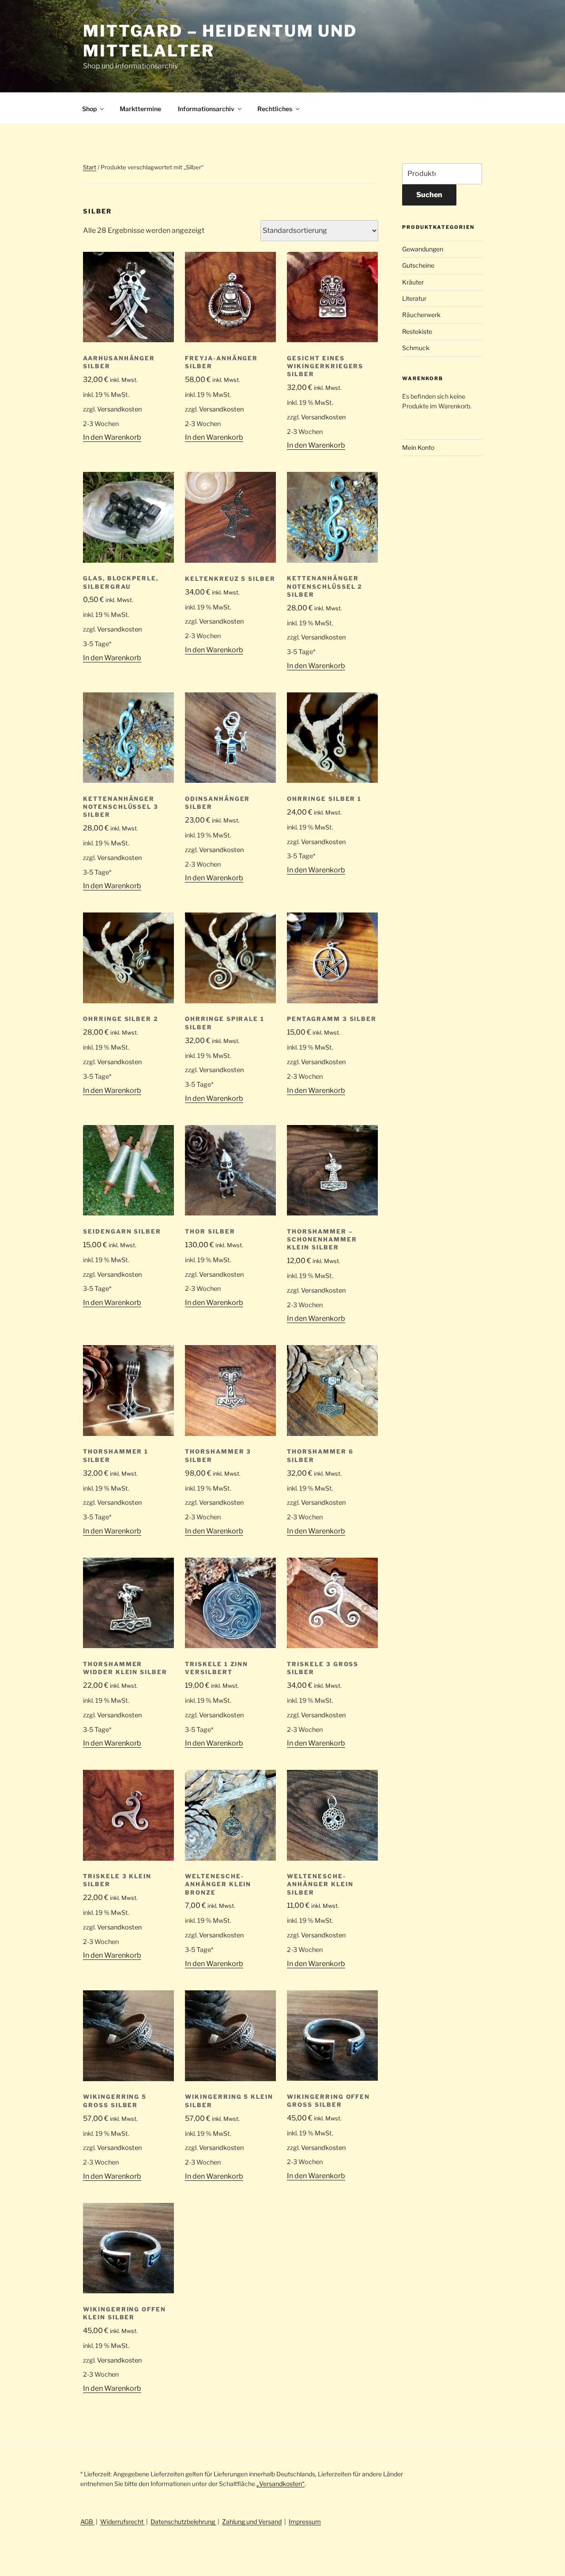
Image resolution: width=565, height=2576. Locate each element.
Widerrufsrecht (122, 2522)
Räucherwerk (421, 315)
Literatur (414, 298)
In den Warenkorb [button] (112, 437)
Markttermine (140, 109)
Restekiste (417, 331)
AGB (87, 2522)
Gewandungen (423, 249)
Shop (89, 109)
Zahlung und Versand (252, 2522)
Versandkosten (119, 409)
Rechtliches (275, 109)
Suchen (429, 195)
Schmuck (416, 348)
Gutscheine (418, 265)
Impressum (305, 2522)
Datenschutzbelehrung (183, 2522)
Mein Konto (418, 447)
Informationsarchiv (206, 109)
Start (90, 167)
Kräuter (413, 282)
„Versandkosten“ (281, 2484)
